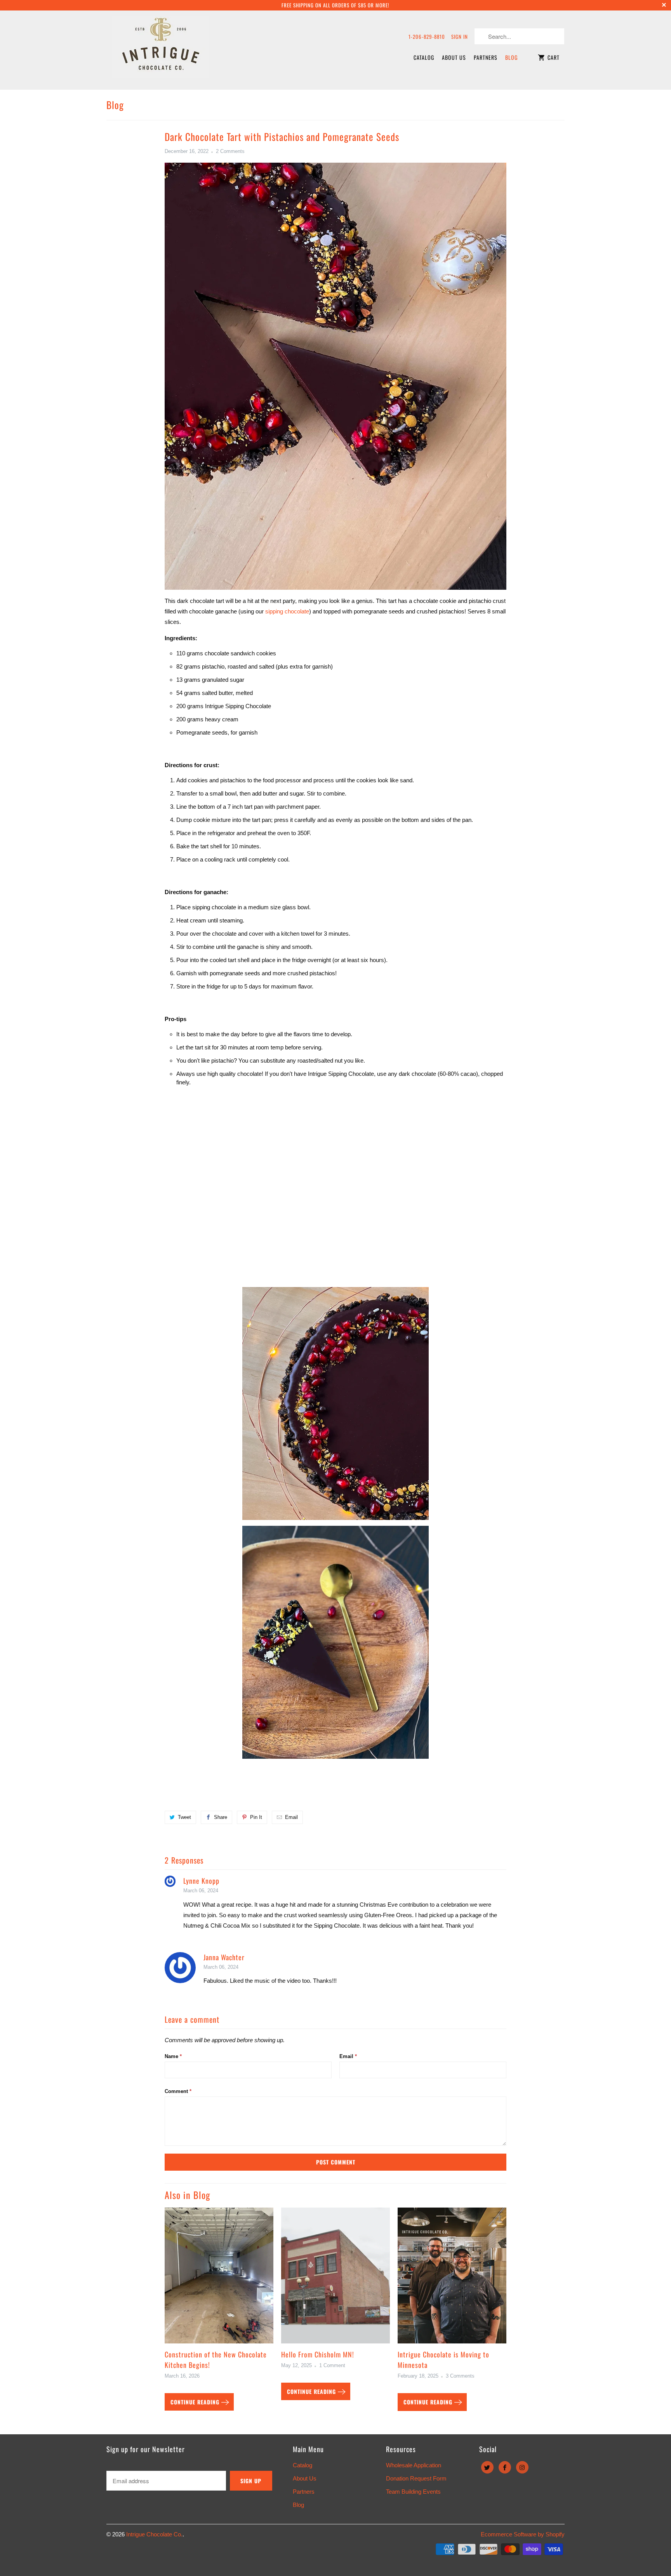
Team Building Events (413, 2492)
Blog (511, 57)
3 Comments (460, 2376)
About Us (454, 57)
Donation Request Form (416, 2478)
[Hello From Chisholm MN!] (335, 2278)
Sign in (460, 36)
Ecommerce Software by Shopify (523, 2534)
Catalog (424, 57)
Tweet (184, 1817)
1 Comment (332, 2366)
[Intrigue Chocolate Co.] (161, 50)
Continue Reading (196, 2402)
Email (291, 1817)
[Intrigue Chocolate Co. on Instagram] (522, 2467)
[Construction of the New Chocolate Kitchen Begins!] (219, 2278)
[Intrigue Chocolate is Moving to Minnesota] (452, 2278)
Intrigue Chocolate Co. (154, 2534)
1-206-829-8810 (427, 36)
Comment (178, 2091)
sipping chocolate (287, 611)
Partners (486, 57)
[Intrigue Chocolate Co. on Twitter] (487, 2467)
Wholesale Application (414, 2465)
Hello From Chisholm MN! (318, 2354)
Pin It (256, 1817)
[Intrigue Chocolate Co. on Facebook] (505, 2467)
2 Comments (230, 151)
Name (173, 2056)
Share (221, 1817)
